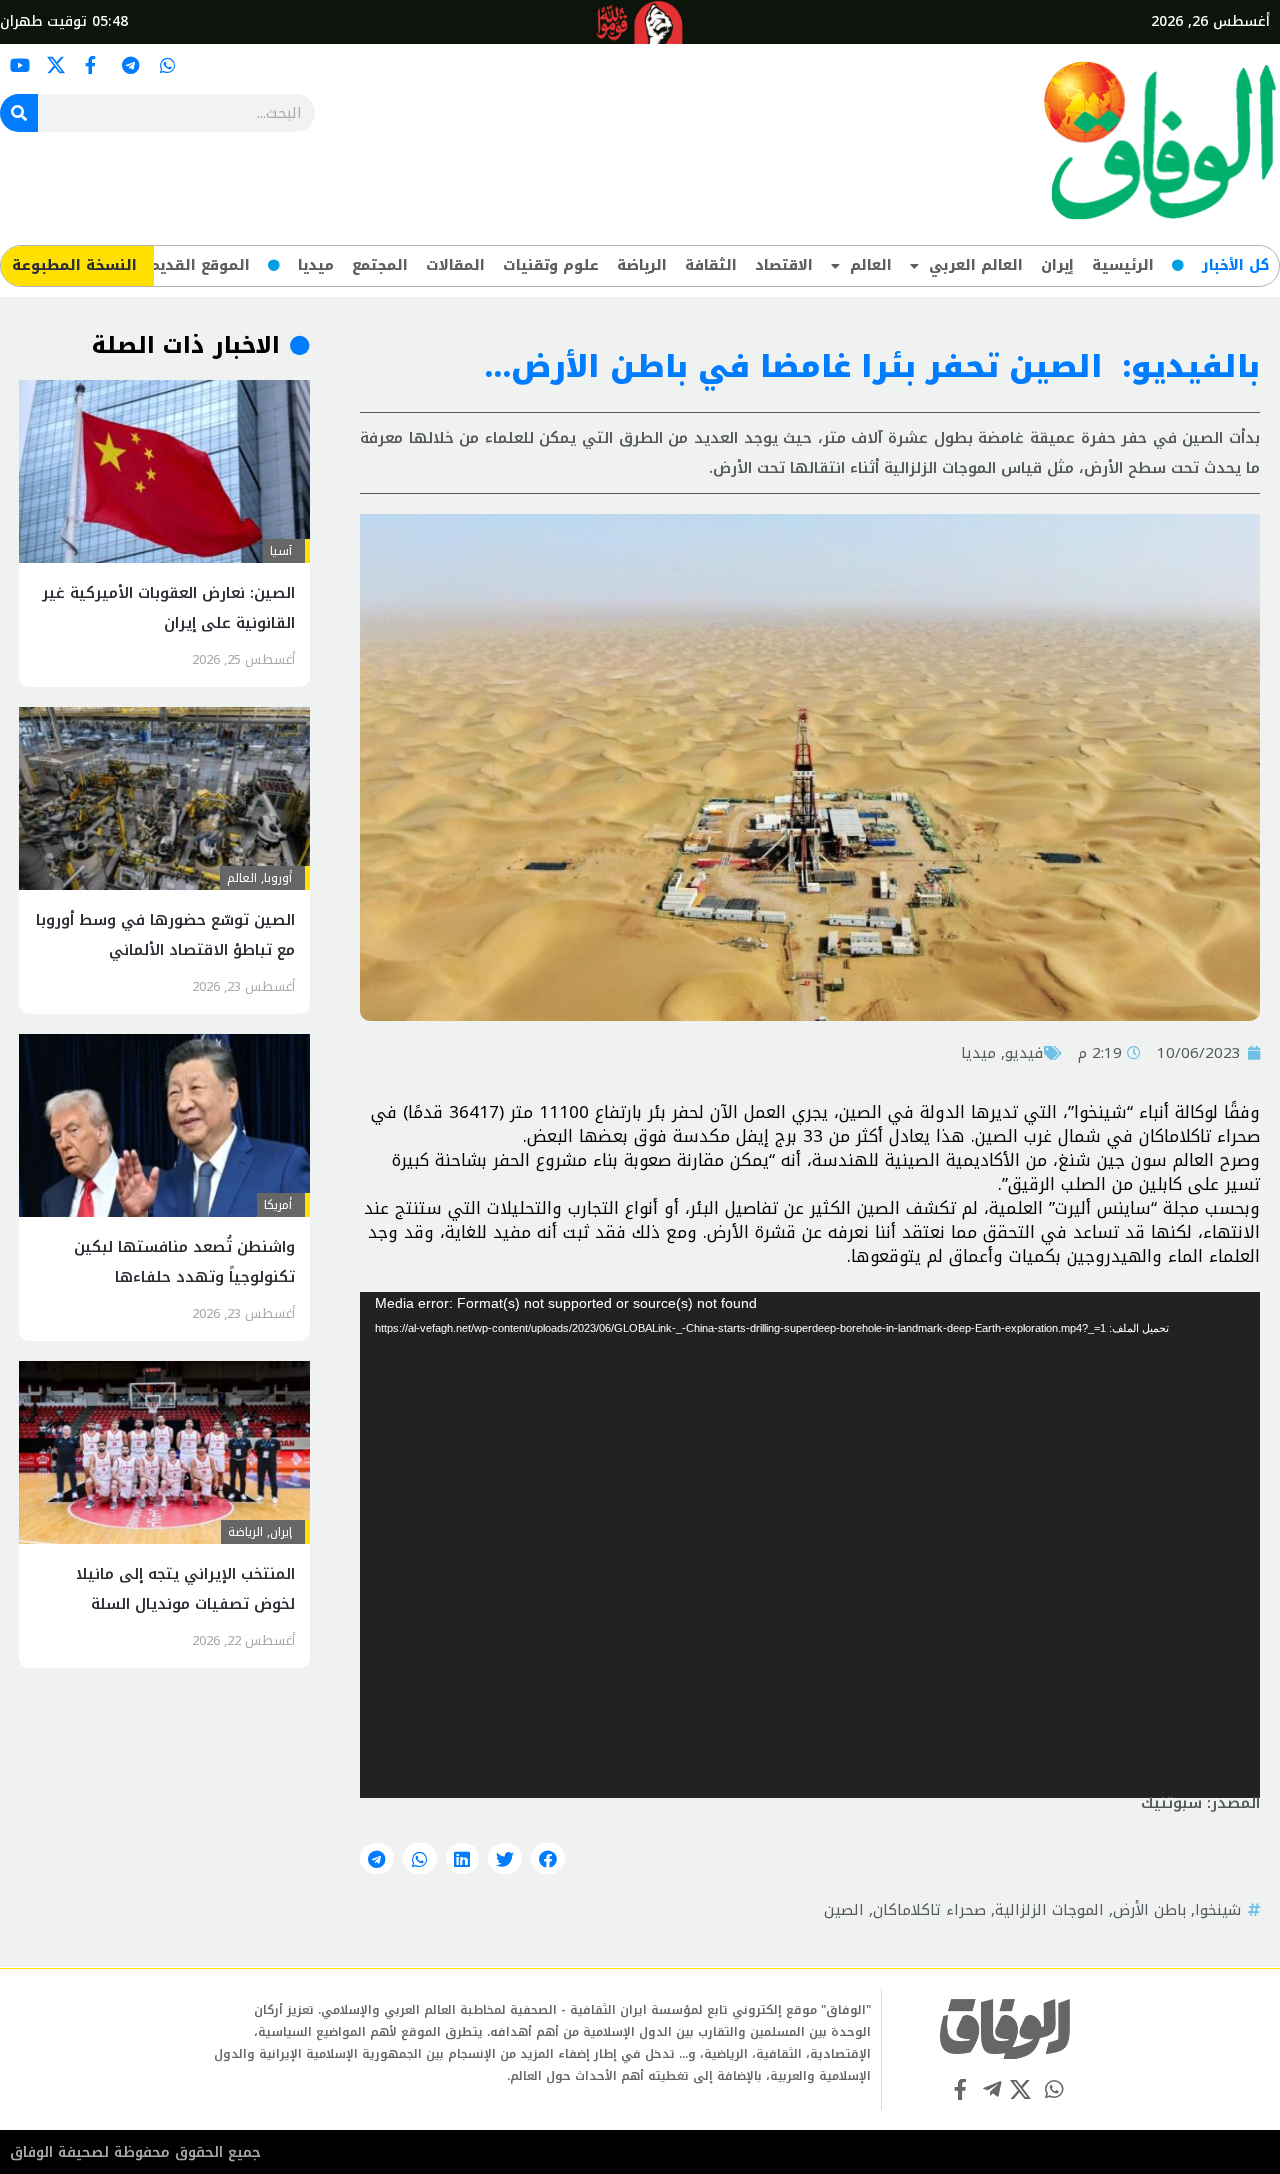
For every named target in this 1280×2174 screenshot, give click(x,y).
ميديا (316, 265)
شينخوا (1218, 1910)
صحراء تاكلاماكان (929, 1910)
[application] (810, 1545)
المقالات (455, 265)
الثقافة (711, 265)
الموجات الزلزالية (1049, 1910)
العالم (871, 265)
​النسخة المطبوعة (74, 265)
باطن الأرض (1149, 1910)
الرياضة (642, 265)
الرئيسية (1123, 265)
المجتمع (380, 265)
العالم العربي (976, 265)
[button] (548, 1859)
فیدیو (1024, 1053)
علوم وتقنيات (551, 265)
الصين (844, 1910)
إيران (1057, 265)
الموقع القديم (199, 265)
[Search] (19, 113)
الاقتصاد (784, 265)
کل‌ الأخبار (1235, 265)
